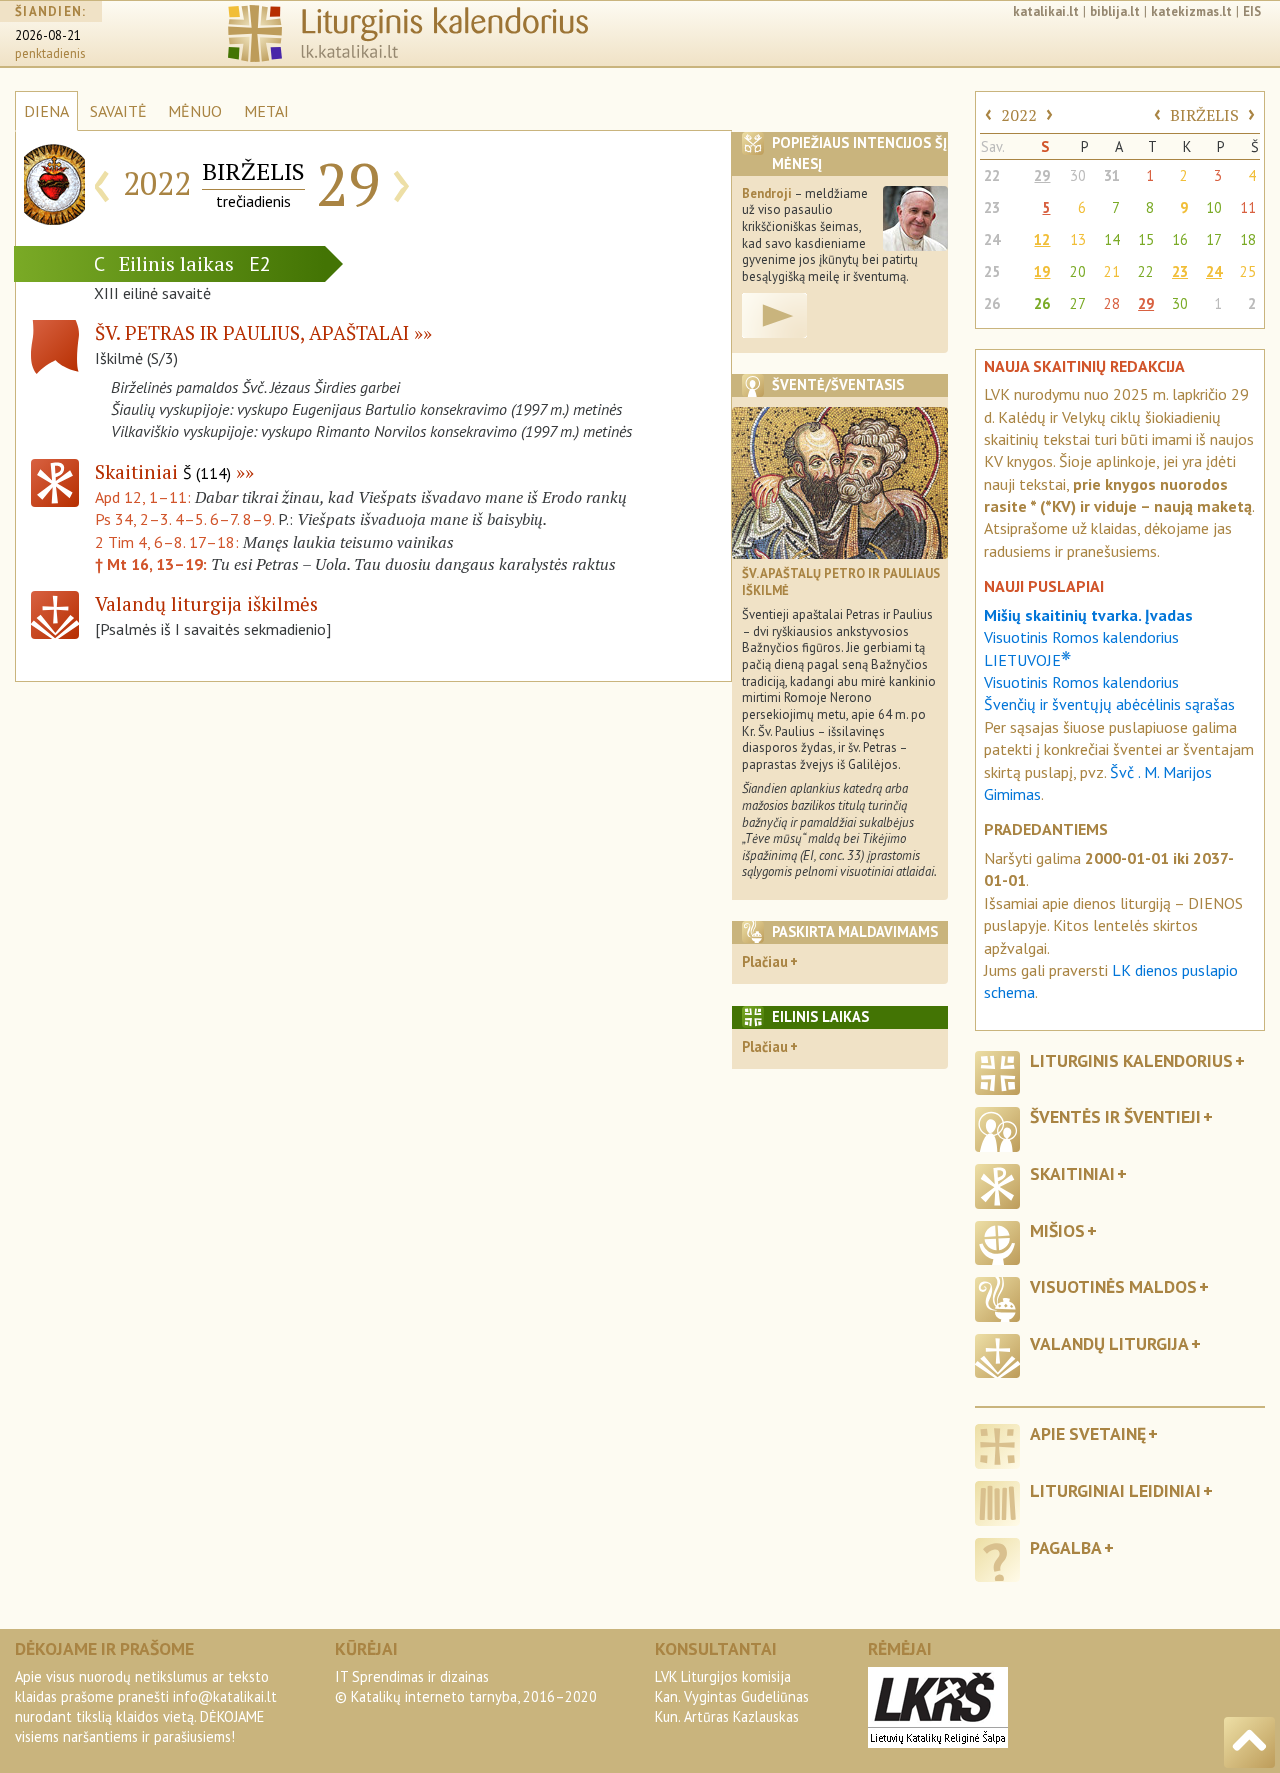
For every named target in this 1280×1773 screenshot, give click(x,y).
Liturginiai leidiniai (1115, 1490)
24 (992, 239)
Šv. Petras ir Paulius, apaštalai (252, 332)
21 (1112, 271)
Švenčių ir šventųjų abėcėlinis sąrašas (1109, 704)
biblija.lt (1115, 11)
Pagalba (1066, 1547)
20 (1078, 271)
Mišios (1057, 1230)
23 (992, 207)
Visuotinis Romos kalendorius (1081, 682)
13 (1078, 239)
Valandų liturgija (1109, 1343)
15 (1146, 239)
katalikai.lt (1046, 11)
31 (1112, 175)
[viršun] (1249, 1742)
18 (1248, 239)
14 (1112, 239)
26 (992, 303)
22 (992, 175)
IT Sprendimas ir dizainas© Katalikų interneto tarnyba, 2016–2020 (466, 1686)
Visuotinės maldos (1113, 1286)
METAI (266, 111)
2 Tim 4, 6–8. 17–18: (169, 542)
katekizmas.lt (1191, 11)
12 (1042, 239)
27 (1078, 303)
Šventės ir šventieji (1115, 1116)
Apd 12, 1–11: (145, 497)
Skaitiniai (163, 471)
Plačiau (765, 961)
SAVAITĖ (118, 111)
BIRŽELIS (1204, 115)
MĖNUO (195, 111)
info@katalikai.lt (225, 1696)
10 (1214, 207)
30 (1078, 175)
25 (992, 271)
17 (1214, 239)
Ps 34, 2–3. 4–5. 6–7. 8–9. (184, 519)
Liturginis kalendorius (1131, 1060)
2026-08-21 (48, 35)
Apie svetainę (1088, 1433)
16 (1180, 239)
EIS (1252, 11)
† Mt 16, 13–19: (153, 564)
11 (1248, 207)
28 (1112, 303)
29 (1042, 175)
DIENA (46, 111)
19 (1042, 271)
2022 (1019, 115)
